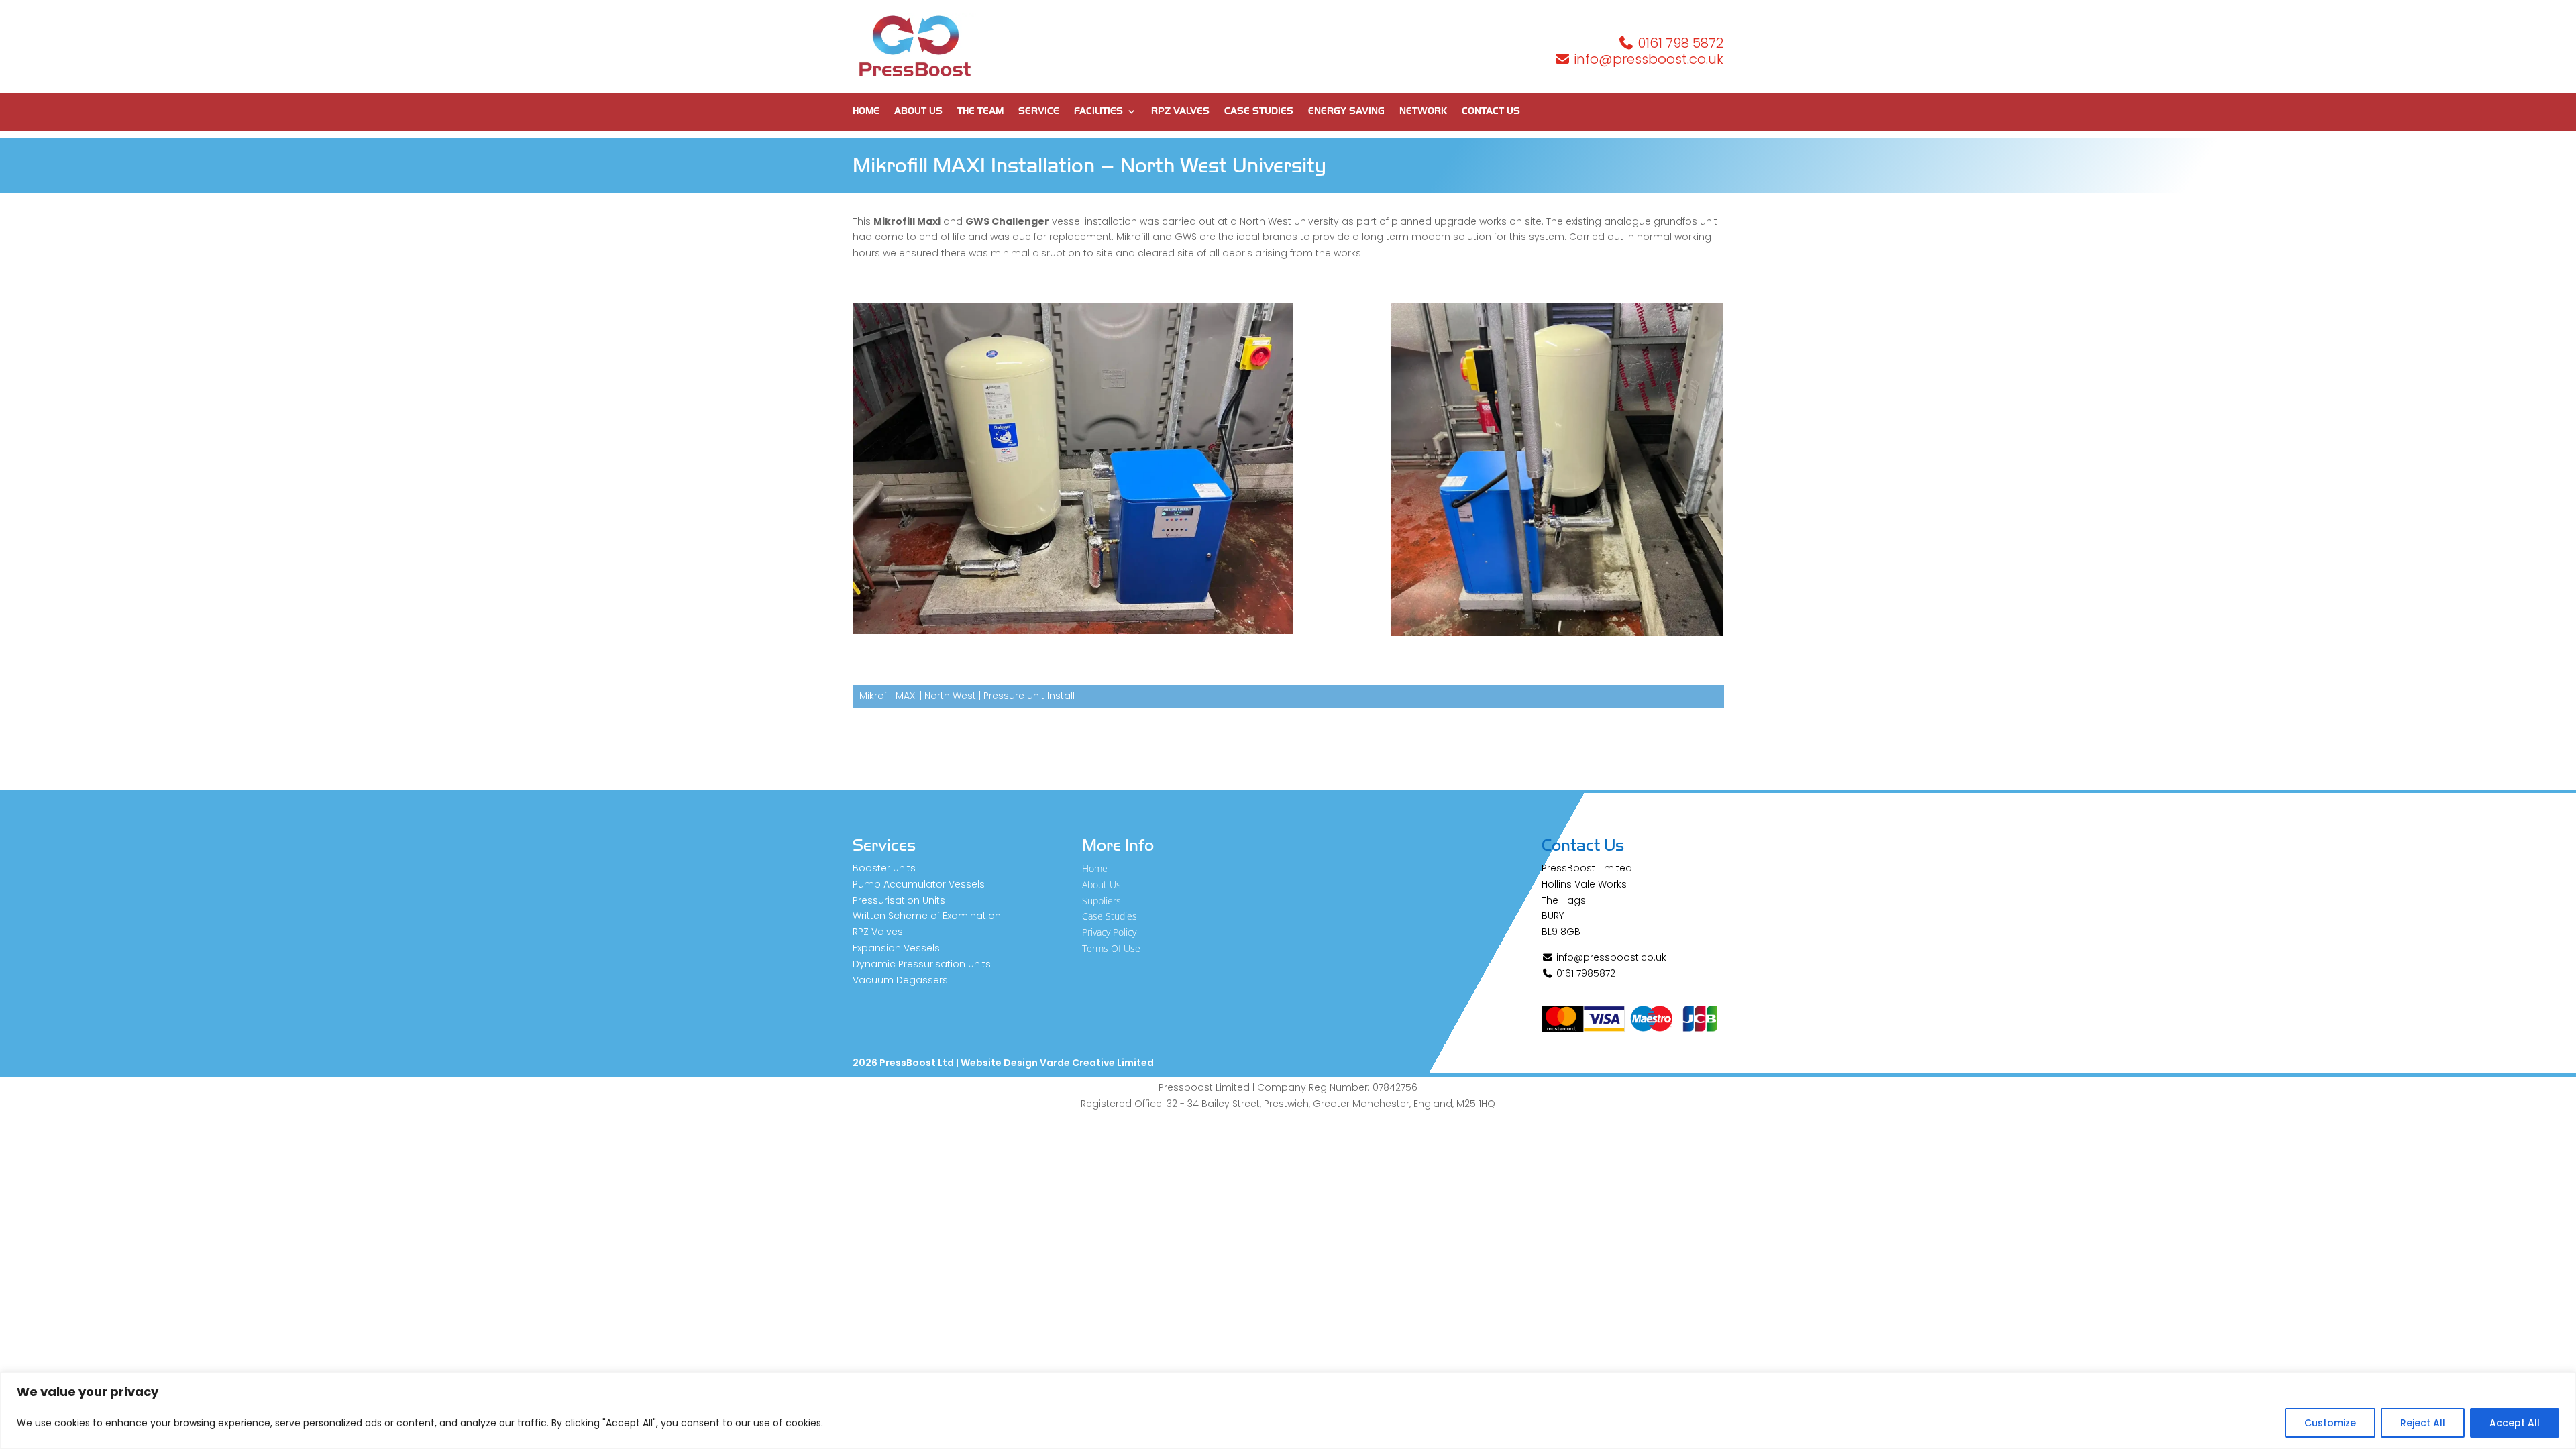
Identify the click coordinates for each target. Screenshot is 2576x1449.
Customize (2330, 1423)
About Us (918, 112)
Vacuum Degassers (900, 980)
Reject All (2423, 1423)
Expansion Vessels (896, 948)
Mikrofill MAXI (888, 696)
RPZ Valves (878, 932)
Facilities (1098, 112)
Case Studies (1259, 112)
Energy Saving (1346, 112)
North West (950, 696)
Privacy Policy (1109, 932)
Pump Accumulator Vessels (919, 884)
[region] (1288, 1410)
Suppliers (1102, 901)
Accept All (2515, 1423)
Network (1423, 112)
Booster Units (884, 868)
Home (866, 112)
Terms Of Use (1111, 948)
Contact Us (1491, 112)
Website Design (999, 1063)
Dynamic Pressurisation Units (922, 964)
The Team (980, 112)
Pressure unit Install (1029, 696)
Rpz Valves (1180, 112)
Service (1039, 112)
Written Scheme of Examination (927, 916)
